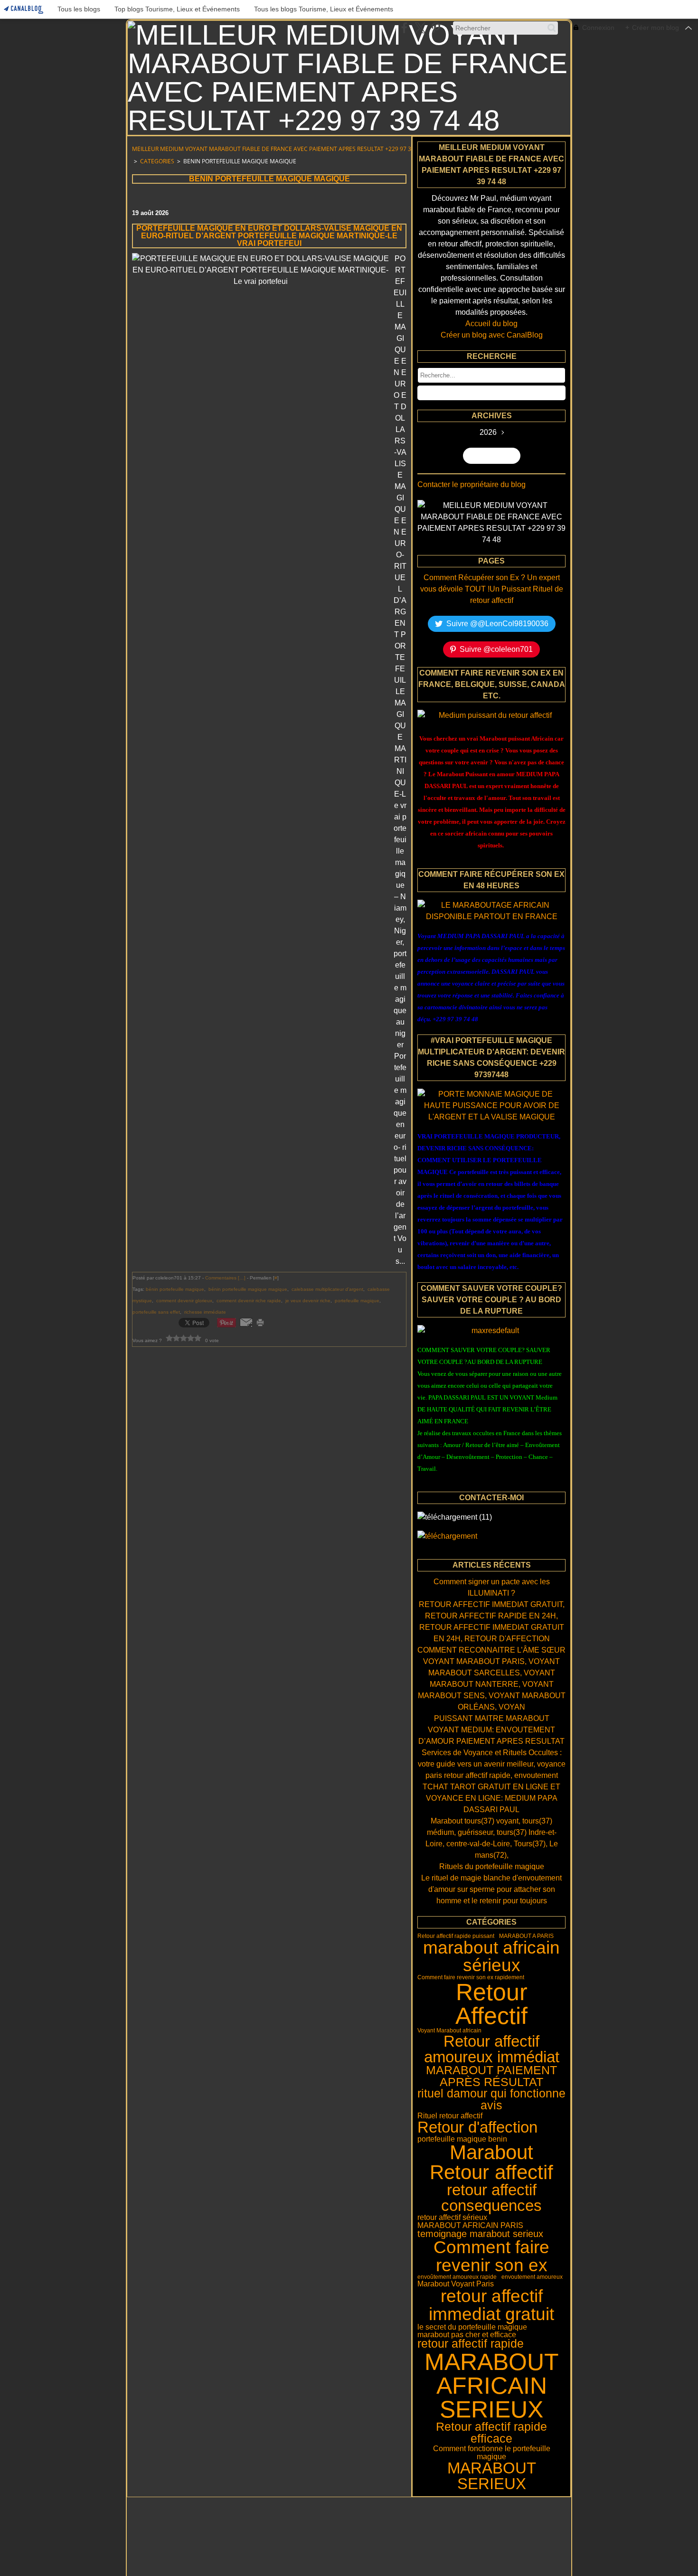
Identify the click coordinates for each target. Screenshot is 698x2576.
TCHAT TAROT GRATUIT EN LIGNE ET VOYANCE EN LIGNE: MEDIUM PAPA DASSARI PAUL (491, 1798)
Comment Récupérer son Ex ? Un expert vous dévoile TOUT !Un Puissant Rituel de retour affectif (492, 589)
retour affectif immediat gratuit (491, 2305)
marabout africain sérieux (491, 1957)
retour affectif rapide (471, 2344)
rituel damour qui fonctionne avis (491, 2100)
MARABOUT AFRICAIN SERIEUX (492, 2386)
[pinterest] (436, 28)
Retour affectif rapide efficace (491, 2433)
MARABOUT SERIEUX (492, 2476)
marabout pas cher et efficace (467, 2334)
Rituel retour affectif (450, 2115)
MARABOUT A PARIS (526, 1936)
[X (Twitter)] (420, 28)
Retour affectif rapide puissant (456, 1936)
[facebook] (404, 28)
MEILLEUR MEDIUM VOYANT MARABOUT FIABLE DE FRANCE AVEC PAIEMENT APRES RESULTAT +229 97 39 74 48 (281, 149)
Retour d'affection (477, 2127)
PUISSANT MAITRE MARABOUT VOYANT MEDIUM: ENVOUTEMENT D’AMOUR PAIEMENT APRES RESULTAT (491, 1730)
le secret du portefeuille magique (472, 2327)
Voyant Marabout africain (449, 2031)
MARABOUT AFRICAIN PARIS (470, 2225)
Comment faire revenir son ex (491, 2256)
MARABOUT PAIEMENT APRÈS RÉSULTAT (491, 2076)
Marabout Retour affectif (491, 2162)
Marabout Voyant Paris (456, 2284)
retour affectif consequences (491, 2198)
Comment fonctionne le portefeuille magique (492, 2452)
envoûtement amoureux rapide (457, 2277)
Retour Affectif (491, 2004)
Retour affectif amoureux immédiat (492, 2049)
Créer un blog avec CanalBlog (492, 335)
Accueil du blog (491, 324)
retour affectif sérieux (452, 2217)
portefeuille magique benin (462, 2139)
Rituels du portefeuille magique (492, 1866)
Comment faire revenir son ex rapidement (471, 1977)
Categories (157, 161)
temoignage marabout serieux (480, 2234)
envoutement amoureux (532, 2277)
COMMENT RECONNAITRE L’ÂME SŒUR (491, 1650)
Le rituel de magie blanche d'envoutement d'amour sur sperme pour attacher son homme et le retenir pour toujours (491, 1889)
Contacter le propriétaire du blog (472, 484)
